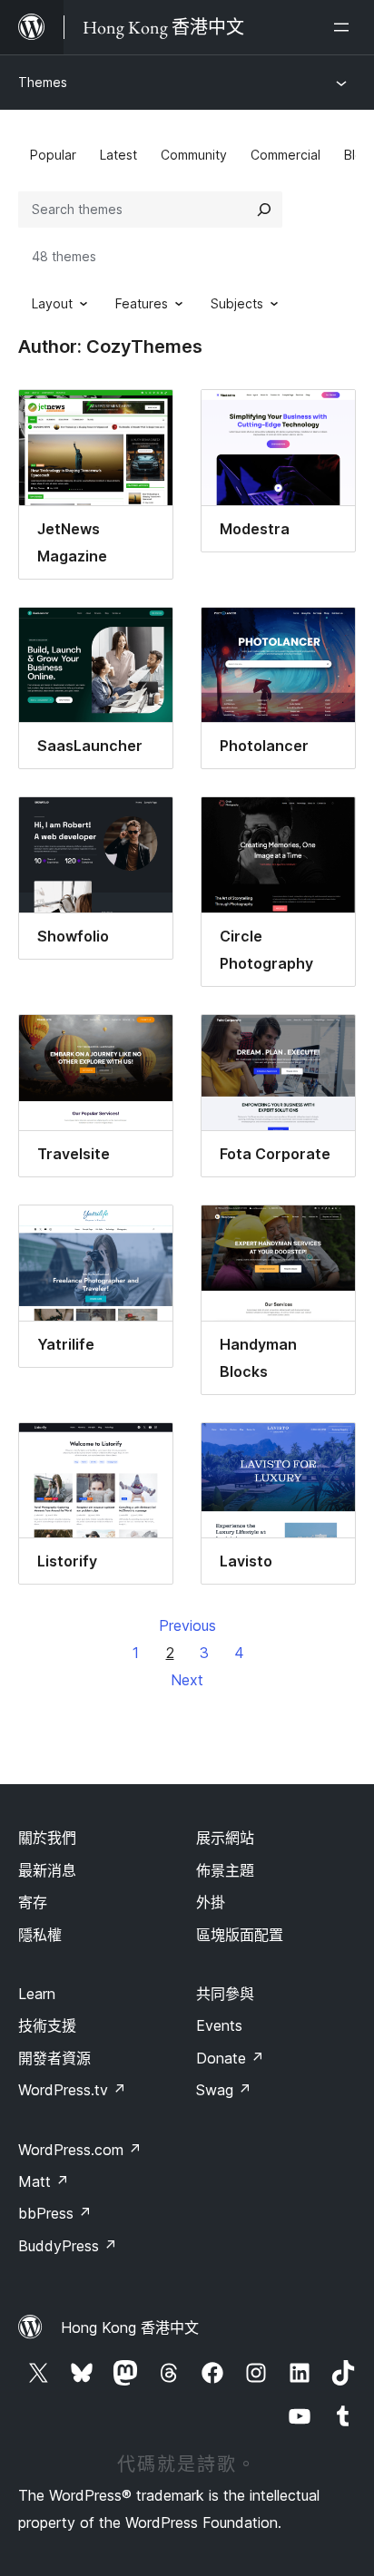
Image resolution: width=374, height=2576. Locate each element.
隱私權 (40, 1935)
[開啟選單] (345, 27)
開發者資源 (54, 2058)
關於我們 (47, 1838)
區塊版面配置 (240, 1935)
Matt (44, 2181)
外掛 (211, 1902)
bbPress (55, 2213)
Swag (224, 2090)
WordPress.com (80, 2150)
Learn (37, 1994)
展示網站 (225, 1838)
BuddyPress (68, 2246)
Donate (230, 2058)
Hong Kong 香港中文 (130, 2327)
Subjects (237, 303)
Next (187, 1680)
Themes (43, 82)
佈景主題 (225, 1870)
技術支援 (47, 2025)
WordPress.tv (72, 2090)
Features (142, 303)
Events (219, 2025)
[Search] (264, 210)
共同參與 (225, 1994)
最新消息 (47, 1870)
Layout (52, 303)
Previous (187, 1625)
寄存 (33, 1902)
